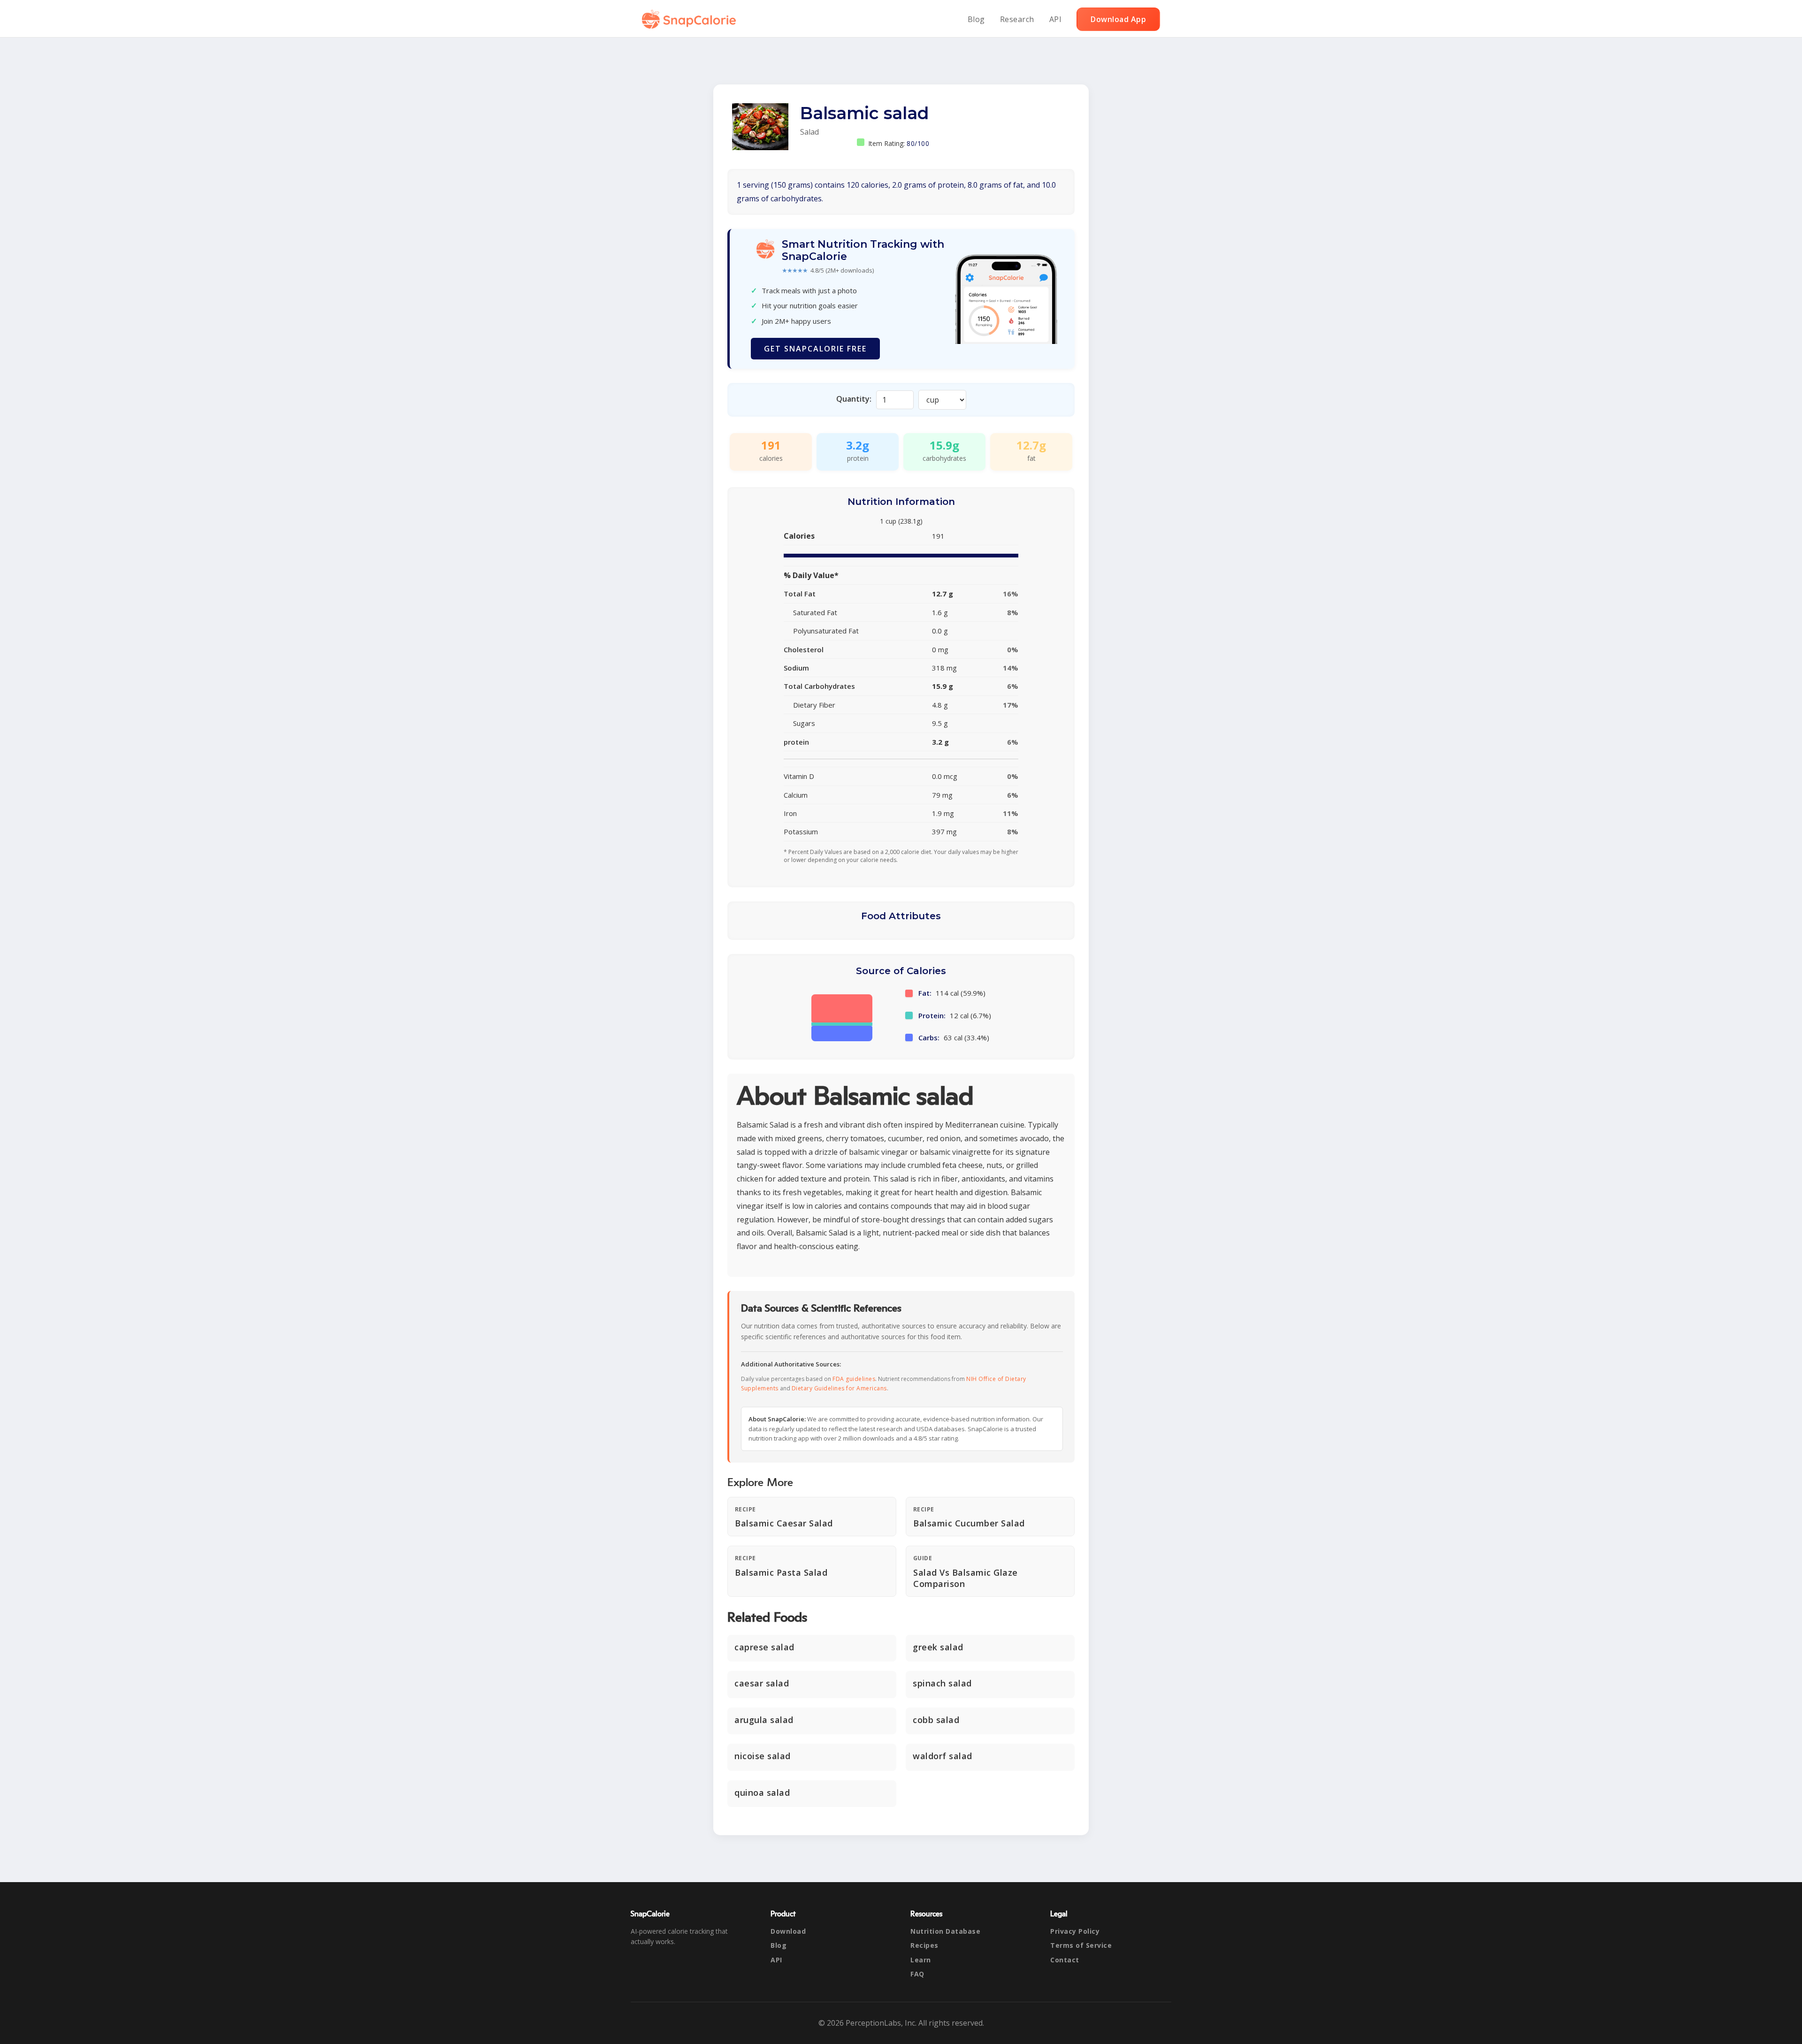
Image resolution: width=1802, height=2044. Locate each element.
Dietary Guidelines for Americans (839, 1388)
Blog (976, 19)
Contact (1065, 1960)
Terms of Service (1081, 1945)
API (1056, 19)
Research (1017, 19)
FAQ (917, 1974)
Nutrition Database (945, 1931)
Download (788, 1931)
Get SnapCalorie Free (815, 349)
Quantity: (854, 399)
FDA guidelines (854, 1379)
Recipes (924, 1945)
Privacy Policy (1075, 1931)
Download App (1118, 19)
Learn (921, 1960)
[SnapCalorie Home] (691, 19)
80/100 (918, 143)
